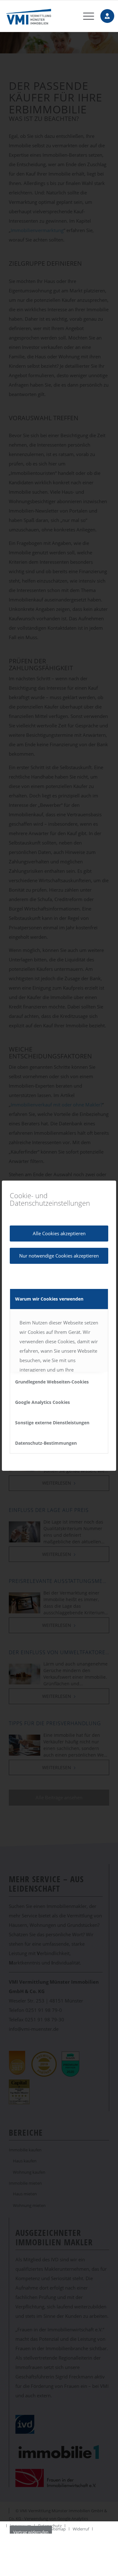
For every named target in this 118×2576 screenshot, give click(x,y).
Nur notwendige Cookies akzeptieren (59, 1256)
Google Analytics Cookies (42, 1402)
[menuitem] (85, 16)
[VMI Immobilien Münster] (49, 16)
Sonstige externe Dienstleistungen (52, 1423)
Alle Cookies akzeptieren (59, 1233)
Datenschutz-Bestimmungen (46, 1443)
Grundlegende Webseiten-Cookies (52, 1382)
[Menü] (85, 16)
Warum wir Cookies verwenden (49, 1299)
